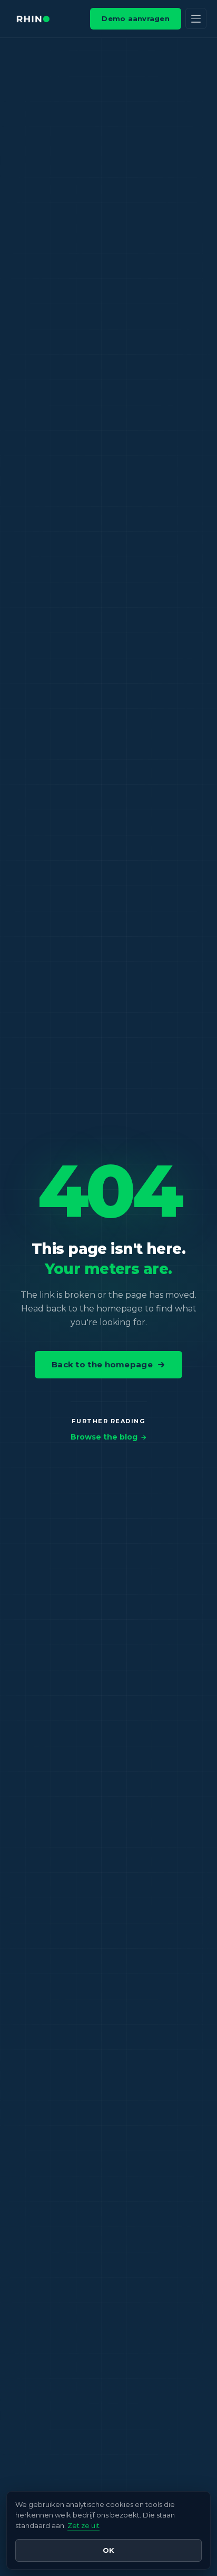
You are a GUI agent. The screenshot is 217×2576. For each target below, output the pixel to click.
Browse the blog (104, 1437)
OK (108, 2550)
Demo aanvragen (136, 18)
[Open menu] (196, 18)
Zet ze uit (83, 2525)
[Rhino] (33, 19)
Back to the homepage (102, 1364)
